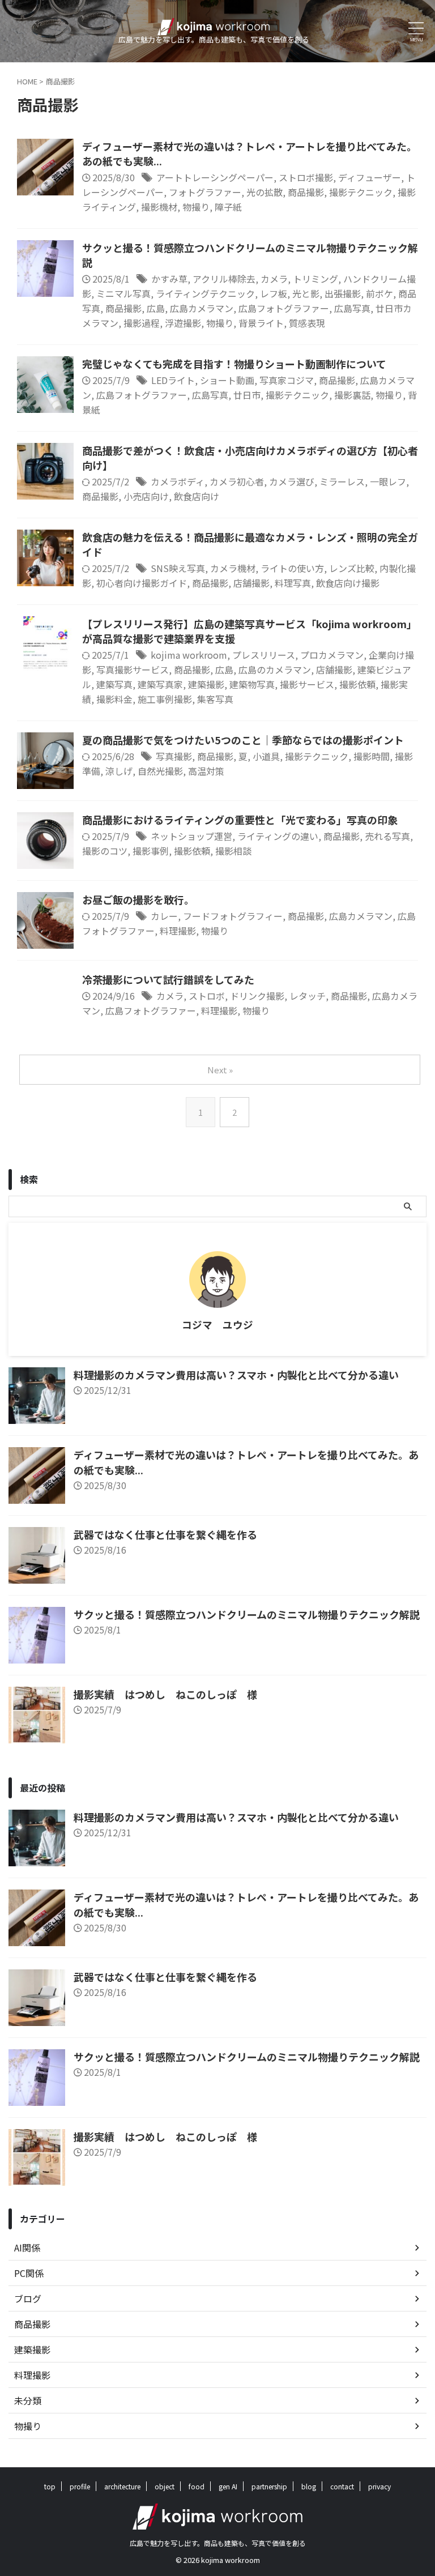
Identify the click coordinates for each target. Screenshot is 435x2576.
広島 (156, 308)
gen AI (228, 2486)
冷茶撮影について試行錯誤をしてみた (168, 979)
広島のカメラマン (275, 669)
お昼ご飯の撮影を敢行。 (138, 899)
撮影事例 (151, 851)
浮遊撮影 (183, 323)
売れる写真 (387, 836)
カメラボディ (178, 481)
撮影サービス (307, 684)
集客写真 (215, 699)
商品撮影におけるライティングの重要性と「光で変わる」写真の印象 (240, 820)
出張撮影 (343, 293)
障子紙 (228, 207)
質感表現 (307, 323)
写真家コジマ (287, 380)
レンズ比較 (352, 568)
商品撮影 (306, 192)
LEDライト (173, 380)
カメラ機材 (233, 568)
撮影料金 (114, 699)
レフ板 (274, 293)
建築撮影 (206, 684)
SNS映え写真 (178, 568)
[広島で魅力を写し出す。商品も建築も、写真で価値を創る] (214, 26)
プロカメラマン (332, 655)
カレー (164, 916)
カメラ (274, 279)
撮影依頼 (357, 684)
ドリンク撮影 (257, 996)
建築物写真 (252, 684)
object (165, 2486)
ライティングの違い (278, 836)
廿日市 (247, 395)
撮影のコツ (105, 851)
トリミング (315, 279)
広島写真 (352, 308)
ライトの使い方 (292, 568)
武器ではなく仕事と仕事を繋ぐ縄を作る (165, 1534)
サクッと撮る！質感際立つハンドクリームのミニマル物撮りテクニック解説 (247, 1614)
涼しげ (119, 771)
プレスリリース (264, 655)
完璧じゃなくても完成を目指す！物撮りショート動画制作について (234, 364)
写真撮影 (174, 756)
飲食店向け (197, 496)
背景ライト (261, 323)
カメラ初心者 (237, 481)
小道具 (266, 756)
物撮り (196, 207)
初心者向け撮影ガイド (142, 583)
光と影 (306, 293)
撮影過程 (142, 323)
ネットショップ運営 (191, 836)
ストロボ (207, 996)
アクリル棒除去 (224, 279)
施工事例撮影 (165, 699)
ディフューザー (370, 177)
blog (309, 2486)
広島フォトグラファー (284, 308)
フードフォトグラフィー (233, 916)
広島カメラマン (202, 308)
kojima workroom (189, 655)
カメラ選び (292, 481)
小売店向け (146, 496)
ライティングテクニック (205, 293)
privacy (379, 2486)
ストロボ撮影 (306, 177)
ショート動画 (227, 380)
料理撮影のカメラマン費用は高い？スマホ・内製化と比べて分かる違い (236, 1375)
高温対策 (206, 771)
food (197, 2486)
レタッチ (308, 996)
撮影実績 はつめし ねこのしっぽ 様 (165, 1694)
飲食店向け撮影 (348, 583)
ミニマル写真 (123, 293)
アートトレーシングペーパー (215, 177)
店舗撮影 (251, 583)
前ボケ (379, 293)
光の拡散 (265, 192)
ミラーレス (342, 481)
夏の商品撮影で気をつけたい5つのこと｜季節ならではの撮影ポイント (243, 740)
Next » (220, 1070)
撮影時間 (372, 756)
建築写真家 (160, 684)
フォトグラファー (205, 192)
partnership (269, 2486)
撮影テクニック (361, 192)
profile (80, 2486)
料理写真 (293, 583)
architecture (122, 2486)
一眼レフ (388, 481)
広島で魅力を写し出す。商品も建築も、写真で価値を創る (218, 2543)
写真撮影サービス (133, 669)
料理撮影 (178, 931)
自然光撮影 (160, 771)
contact (342, 2486)
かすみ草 (169, 279)
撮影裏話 (352, 395)
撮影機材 (159, 207)
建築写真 (114, 684)
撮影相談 (233, 851)
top (50, 2486)
